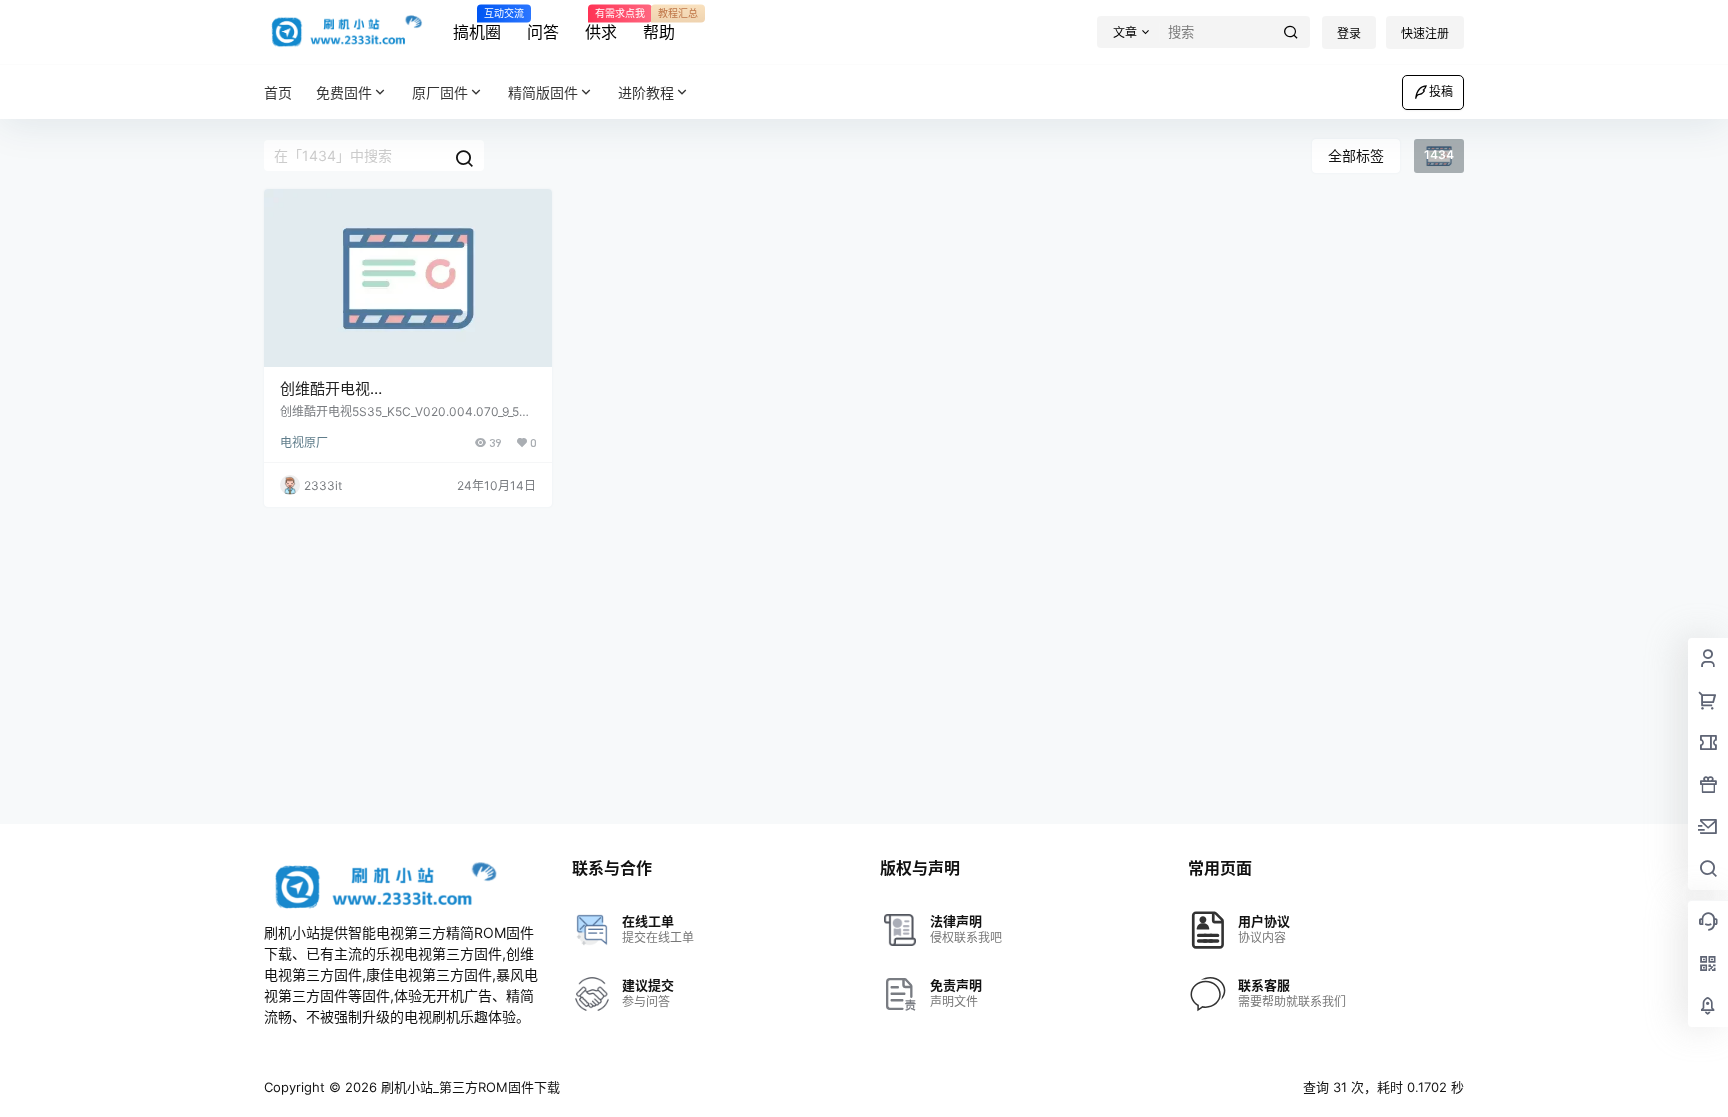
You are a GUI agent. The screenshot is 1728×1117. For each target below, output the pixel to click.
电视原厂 (304, 442)
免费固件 (344, 92)
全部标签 (1356, 155)
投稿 (1441, 91)
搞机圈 (477, 25)
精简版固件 (543, 92)
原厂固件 (440, 92)
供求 (601, 25)
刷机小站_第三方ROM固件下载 (468, 1087)
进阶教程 (646, 92)
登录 (1349, 33)
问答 (543, 32)
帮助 (659, 25)
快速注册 (1425, 33)
